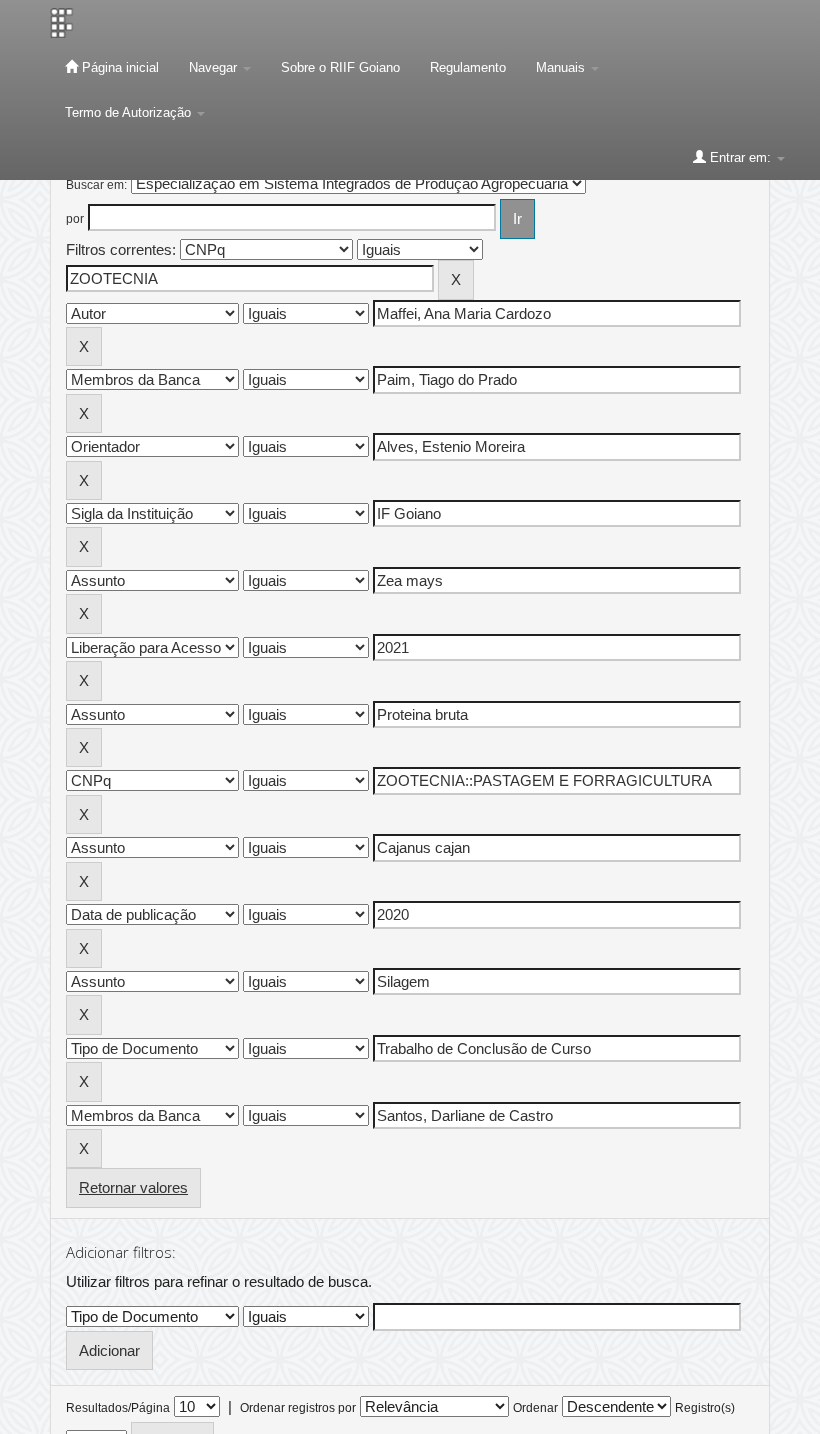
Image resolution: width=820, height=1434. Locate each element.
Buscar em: (96, 185)
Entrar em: (740, 157)
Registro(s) (705, 1408)
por (75, 219)
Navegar (215, 67)
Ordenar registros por (298, 1408)
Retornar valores (133, 1187)
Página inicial (118, 67)
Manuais (562, 67)
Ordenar (535, 1408)
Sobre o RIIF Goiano (340, 67)
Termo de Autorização (130, 112)
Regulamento (468, 67)
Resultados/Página (118, 1408)
